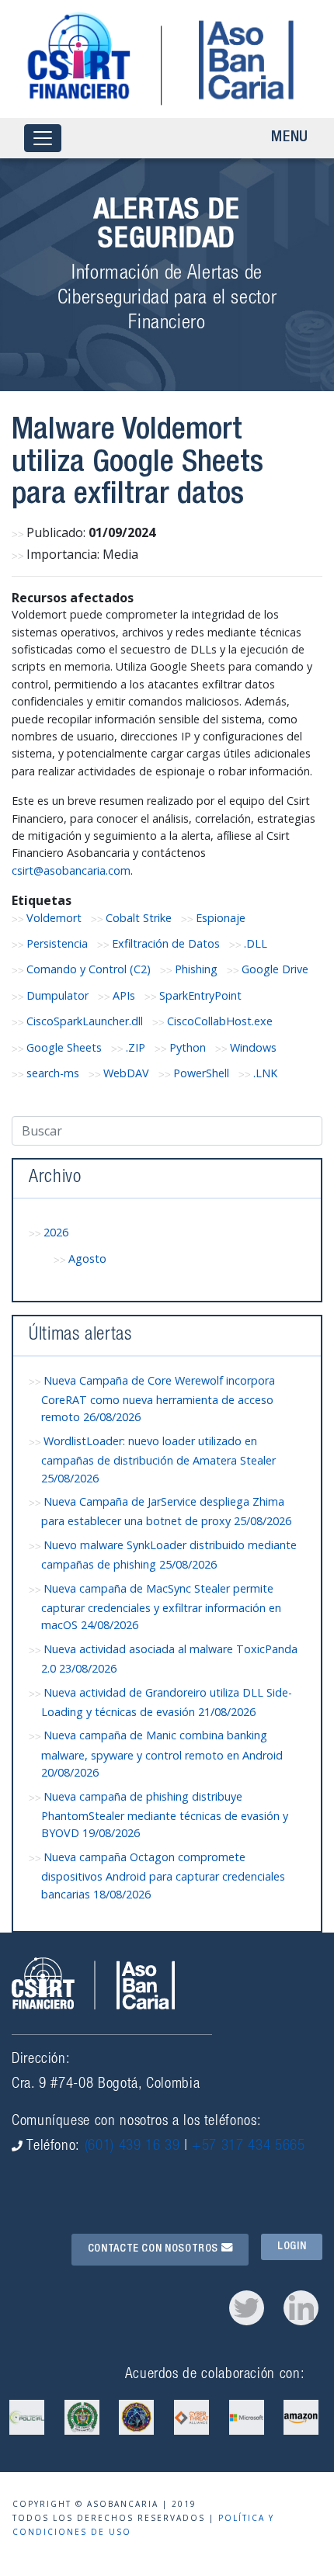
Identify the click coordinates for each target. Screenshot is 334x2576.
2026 (56, 1232)
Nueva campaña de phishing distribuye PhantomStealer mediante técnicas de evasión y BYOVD (165, 1815)
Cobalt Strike (139, 918)
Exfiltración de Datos (166, 943)
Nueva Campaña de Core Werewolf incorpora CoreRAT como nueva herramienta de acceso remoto (158, 1399)
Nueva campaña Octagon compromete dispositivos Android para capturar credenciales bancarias (163, 1876)
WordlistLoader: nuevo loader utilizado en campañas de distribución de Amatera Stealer (158, 1460)
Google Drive (275, 969)
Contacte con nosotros (155, 2249)
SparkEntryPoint (200, 995)
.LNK (265, 1073)
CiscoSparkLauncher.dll (85, 1021)
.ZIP (136, 1047)
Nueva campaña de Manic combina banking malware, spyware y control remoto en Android (162, 1754)
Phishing (196, 969)
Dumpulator (57, 995)
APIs (124, 995)
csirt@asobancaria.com (71, 870)
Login (292, 2247)
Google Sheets (64, 1047)
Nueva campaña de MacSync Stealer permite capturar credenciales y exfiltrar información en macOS (161, 1607)
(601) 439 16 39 (132, 2146)
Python (188, 1047)
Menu (290, 138)
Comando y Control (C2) (89, 969)
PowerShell (201, 1073)
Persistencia (57, 943)
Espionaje (221, 918)
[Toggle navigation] (43, 139)
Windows (253, 1047)
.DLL (256, 943)
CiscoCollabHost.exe (220, 1021)
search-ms (53, 1073)
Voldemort (54, 918)
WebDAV (126, 1073)
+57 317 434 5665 (248, 2146)
